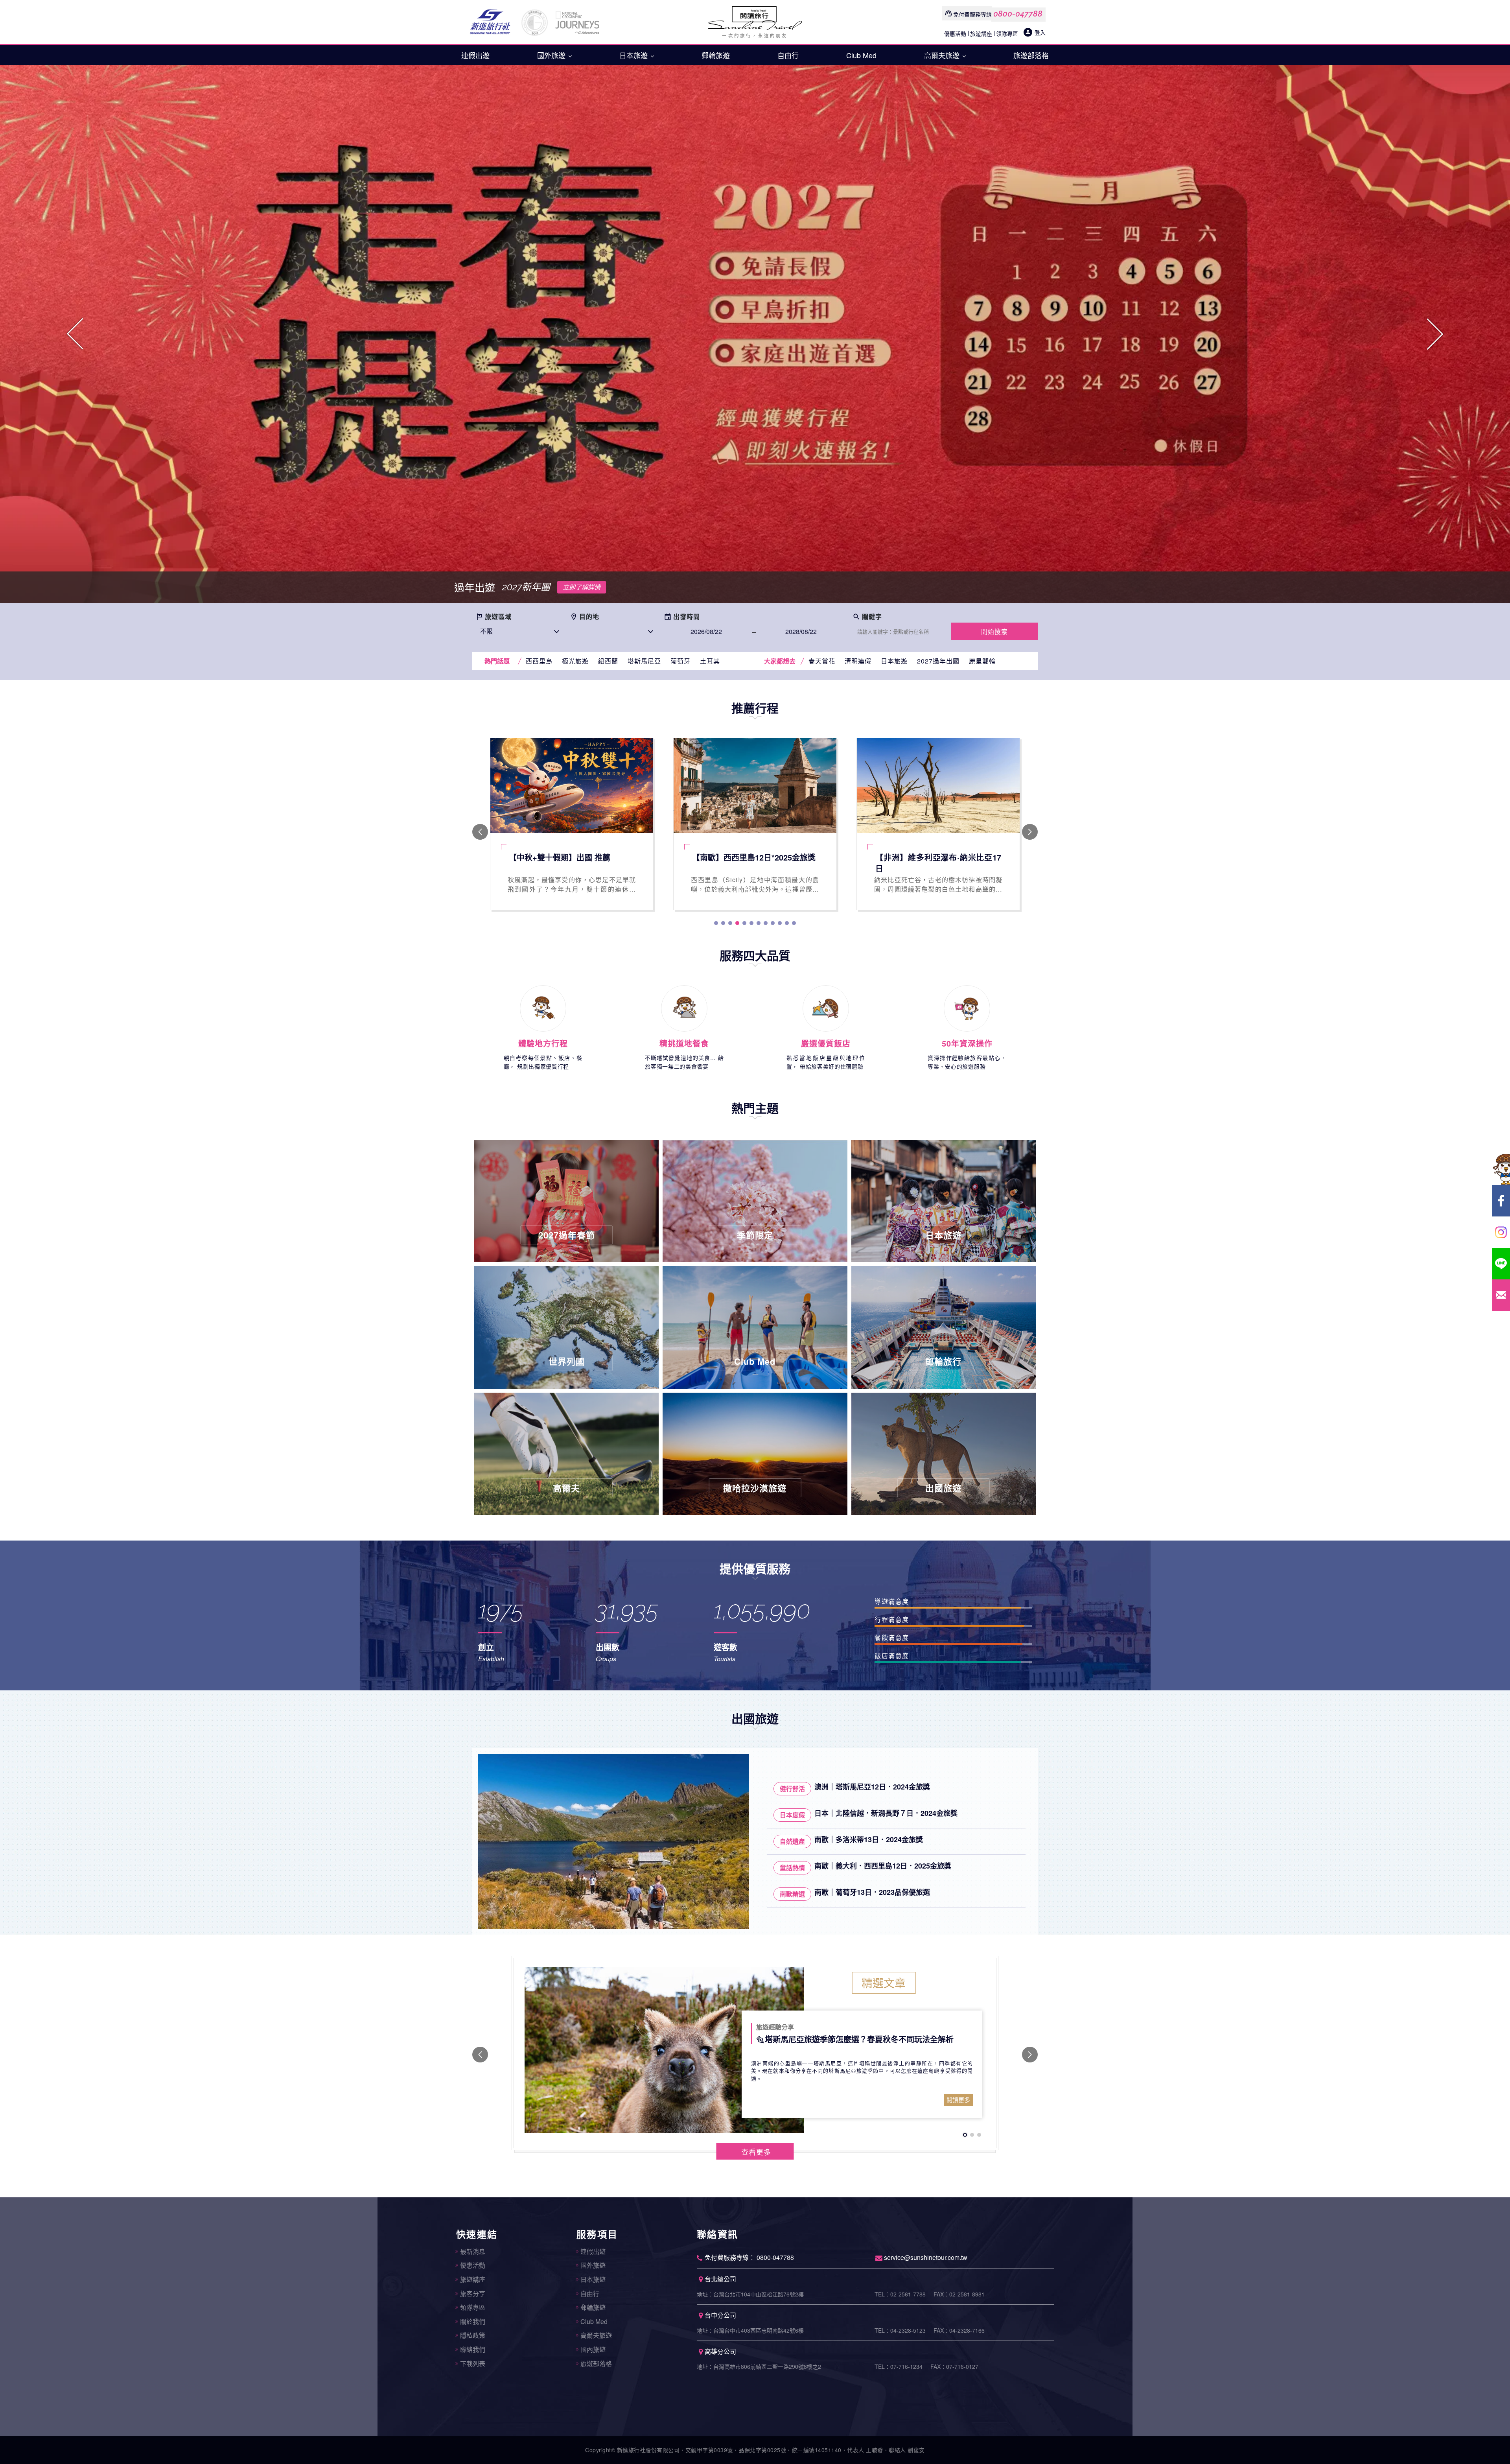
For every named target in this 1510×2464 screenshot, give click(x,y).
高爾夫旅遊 (943, 55)
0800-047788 (1018, 14)
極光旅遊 (575, 661)
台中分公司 (720, 2315)
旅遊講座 (981, 33)
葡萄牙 (680, 661)
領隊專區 (1007, 33)
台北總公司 (720, 2279)
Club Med (861, 55)
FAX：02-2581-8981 (959, 2294)
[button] (75, 334)
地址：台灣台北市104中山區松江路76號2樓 (750, 2294)
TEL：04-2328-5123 (900, 2330)
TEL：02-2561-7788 (900, 2294)
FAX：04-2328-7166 (959, 2330)
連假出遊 (475, 55)
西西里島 (539, 661)
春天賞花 (822, 661)
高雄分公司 (720, 2351)
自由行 (788, 55)
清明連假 (858, 661)
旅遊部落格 (1031, 55)
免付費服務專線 (972, 14)
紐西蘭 (608, 661)
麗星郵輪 (982, 661)
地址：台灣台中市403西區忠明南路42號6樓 (750, 2330)
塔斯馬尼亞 (644, 661)
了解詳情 (705, 587)
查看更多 (756, 2152)
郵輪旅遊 (716, 55)
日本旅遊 (634, 55)
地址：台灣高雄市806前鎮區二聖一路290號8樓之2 (759, 2366)
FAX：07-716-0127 (954, 2366)
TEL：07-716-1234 (899, 2366)
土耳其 (710, 661)
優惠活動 (955, 33)
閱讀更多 (958, 2100)
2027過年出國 (938, 661)
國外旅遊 (552, 55)
